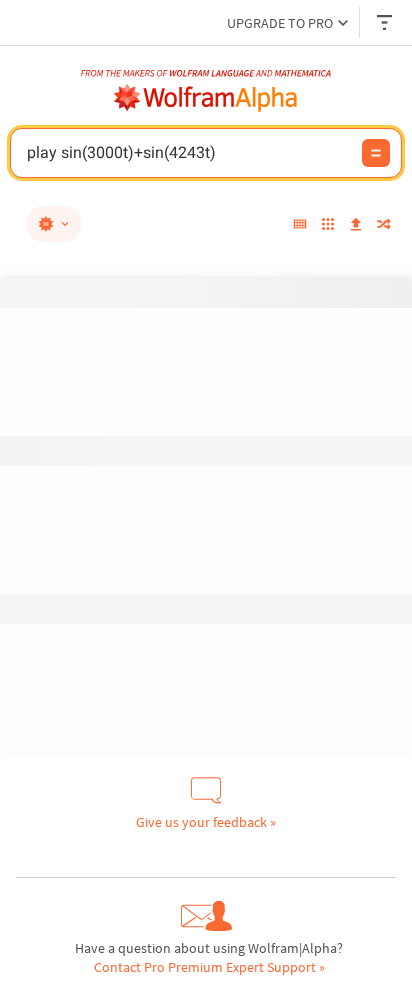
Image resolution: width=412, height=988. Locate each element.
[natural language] (54, 224)
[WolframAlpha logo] (206, 98)
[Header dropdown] (386, 22)
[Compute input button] (376, 153)
